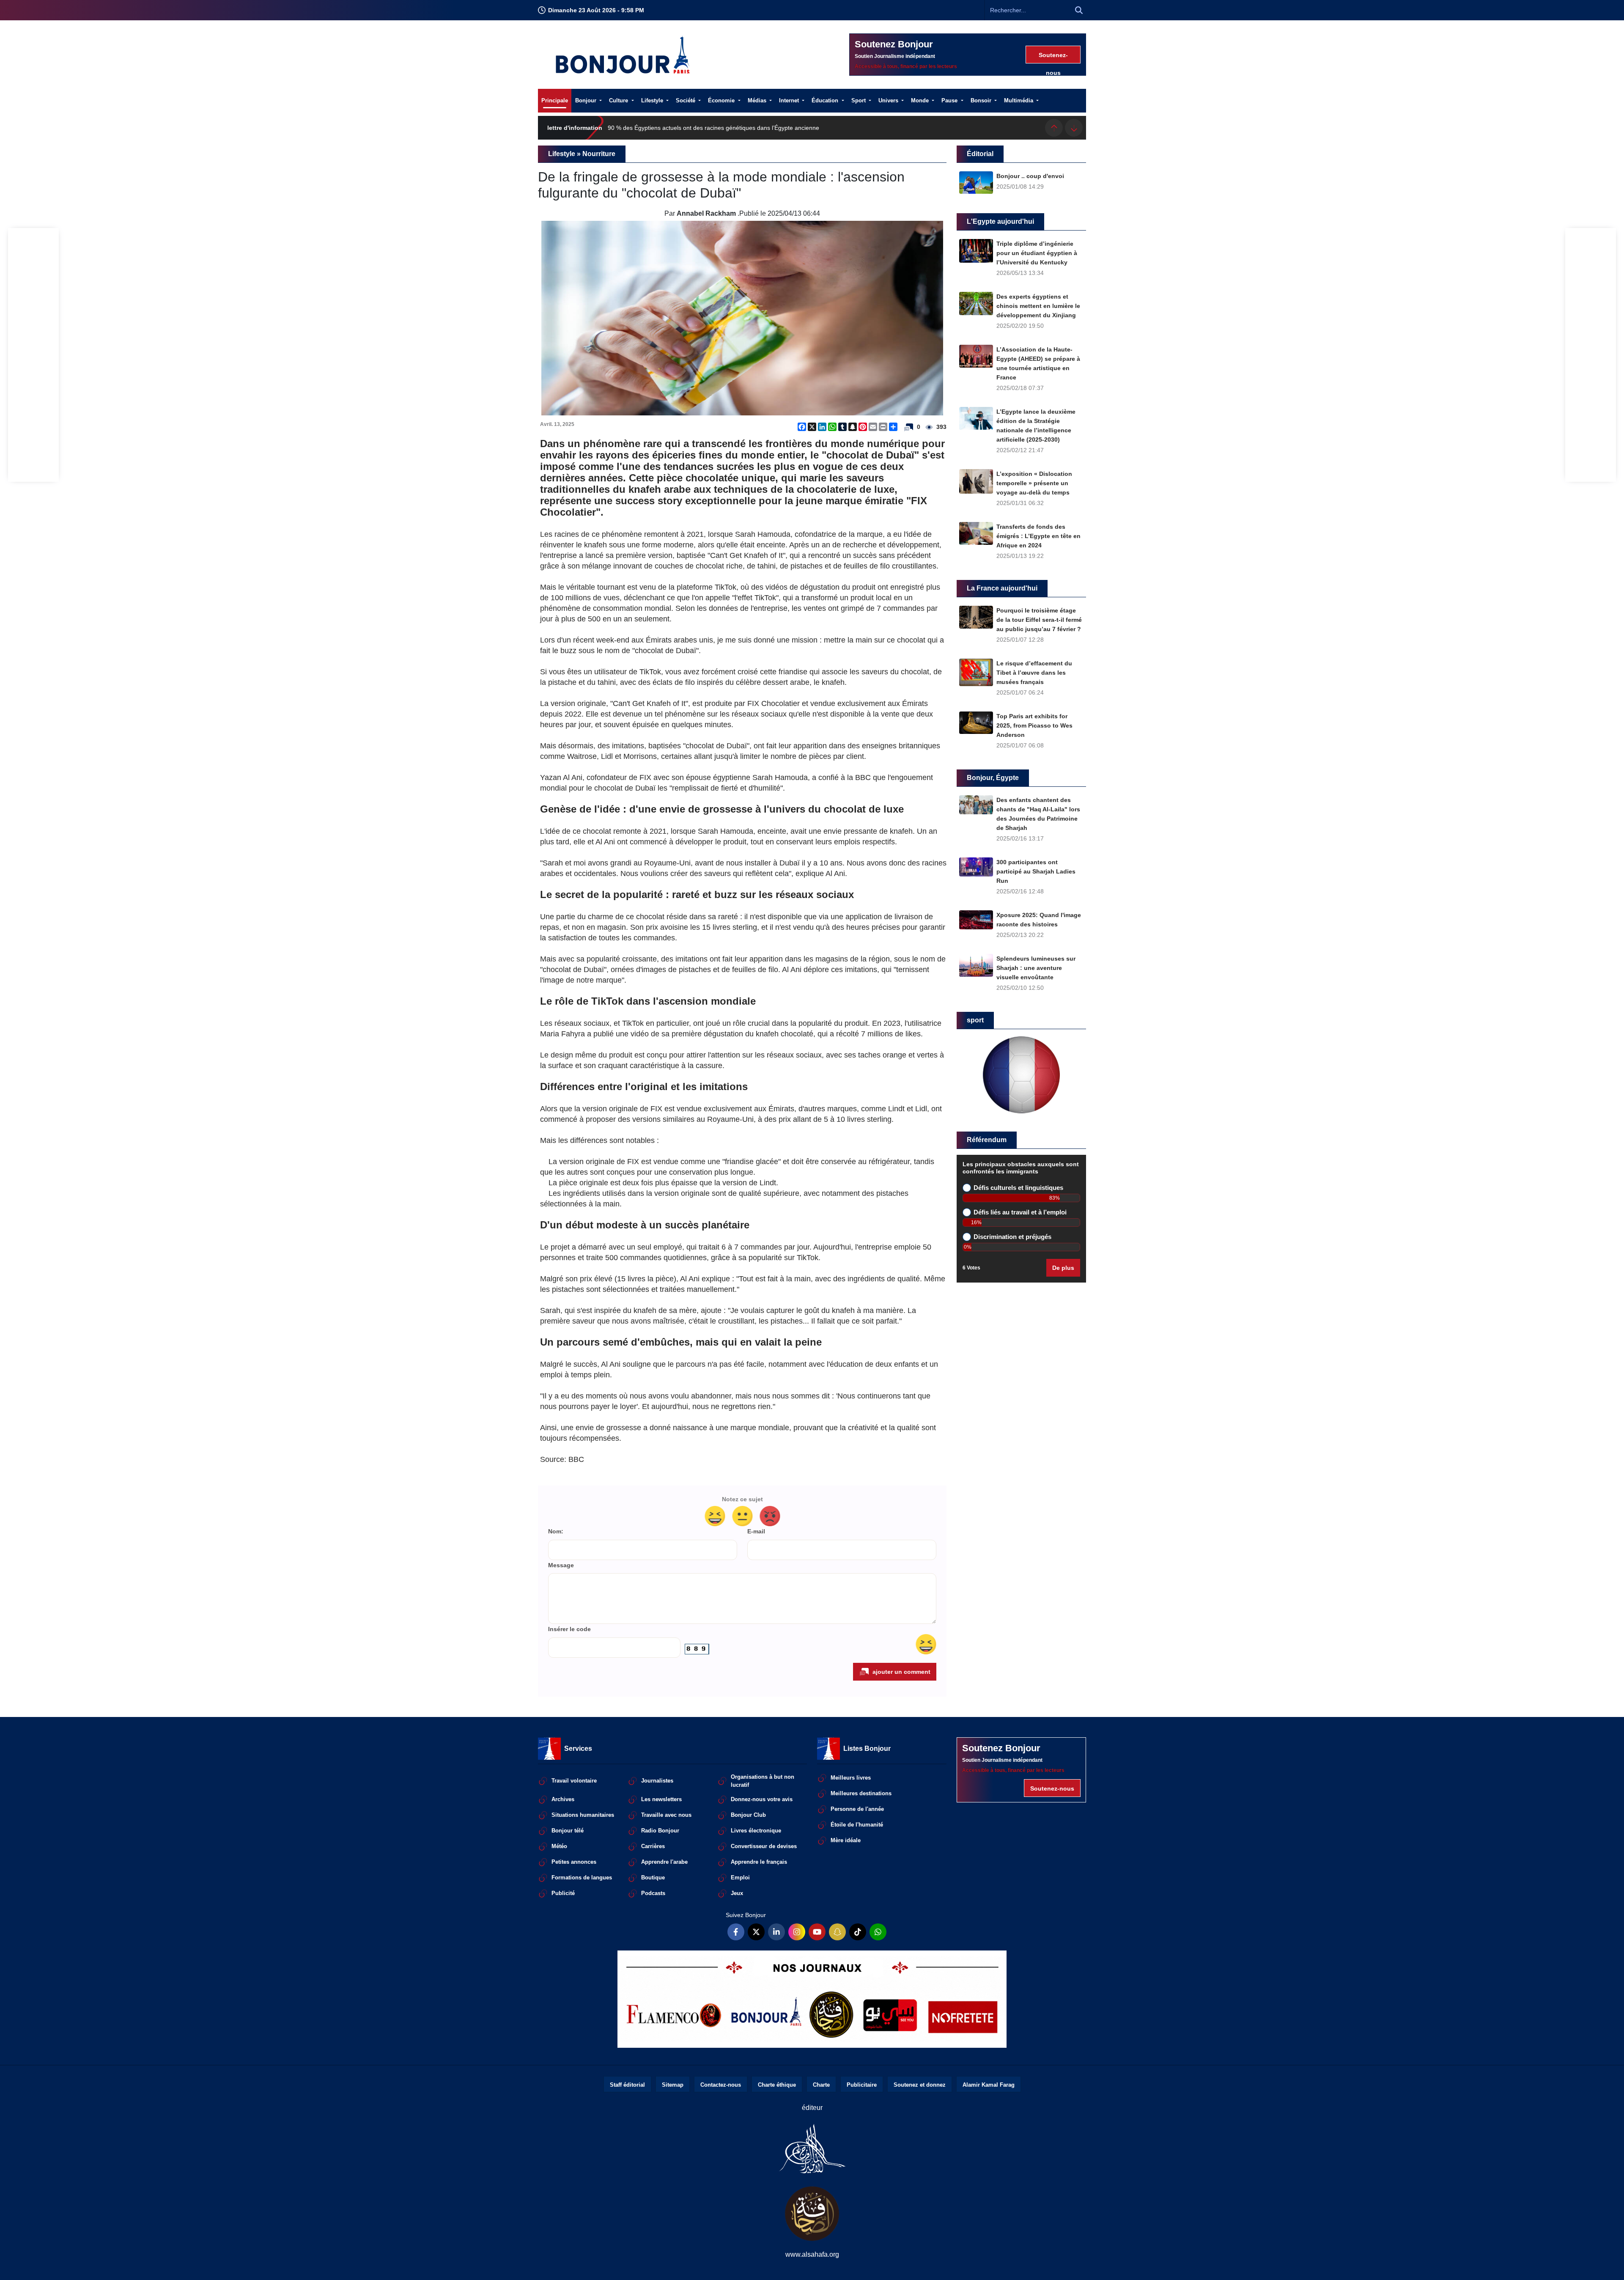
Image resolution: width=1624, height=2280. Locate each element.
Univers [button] (889, 100)
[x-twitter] (756, 1932)
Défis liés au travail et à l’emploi (1020, 1212)
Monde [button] (921, 100)
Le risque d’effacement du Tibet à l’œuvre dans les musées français (1034, 673)
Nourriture (599, 154)
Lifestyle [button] (653, 100)
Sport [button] (859, 100)
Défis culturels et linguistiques (1018, 1188)
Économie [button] (722, 100)
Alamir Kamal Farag (989, 2085)
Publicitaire (862, 2085)
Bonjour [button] (587, 100)
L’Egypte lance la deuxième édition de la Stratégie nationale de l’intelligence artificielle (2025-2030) (1036, 426)
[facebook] (736, 1932)
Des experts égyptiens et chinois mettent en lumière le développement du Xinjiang (1038, 306)
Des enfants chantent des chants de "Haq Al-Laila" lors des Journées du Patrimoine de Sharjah (1038, 814)
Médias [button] (758, 100)
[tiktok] (858, 1932)
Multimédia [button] (1019, 100)
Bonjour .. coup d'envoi (1030, 176)
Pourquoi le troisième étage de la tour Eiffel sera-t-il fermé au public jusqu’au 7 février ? (1039, 620)
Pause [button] (950, 100)
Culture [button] (619, 100)
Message (561, 1565)
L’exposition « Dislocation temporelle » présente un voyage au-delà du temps (1034, 483)
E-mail (756, 1531)
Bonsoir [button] (982, 100)
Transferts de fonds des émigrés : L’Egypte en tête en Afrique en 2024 (1038, 536)
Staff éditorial (627, 2085)
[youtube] (817, 1932)
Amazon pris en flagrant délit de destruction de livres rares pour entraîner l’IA (711, 128)
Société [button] (686, 100)
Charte (821, 2085)
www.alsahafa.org (812, 2254)
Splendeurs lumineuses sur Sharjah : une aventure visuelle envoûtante (1036, 968)
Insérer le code (569, 1629)
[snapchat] (837, 1932)
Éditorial (980, 154)
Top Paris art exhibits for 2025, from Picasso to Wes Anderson (1034, 725)
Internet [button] (790, 100)
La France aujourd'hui (1002, 588)
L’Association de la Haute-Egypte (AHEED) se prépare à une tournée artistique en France (1038, 363)
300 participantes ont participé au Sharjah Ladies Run (1036, 871)
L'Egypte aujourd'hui (1000, 221)
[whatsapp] (878, 1932)
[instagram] (797, 1932)
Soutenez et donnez (920, 2085)
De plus (1063, 1268)
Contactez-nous (721, 2085)
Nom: (556, 1531)
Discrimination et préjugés (1012, 1237)
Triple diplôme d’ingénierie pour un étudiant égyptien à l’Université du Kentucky (1037, 253)
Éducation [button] (826, 100)
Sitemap (673, 2085)
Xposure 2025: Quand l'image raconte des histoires (1039, 920)
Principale (555, 100)
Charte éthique (777, 2085)
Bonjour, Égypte (993, 778)
